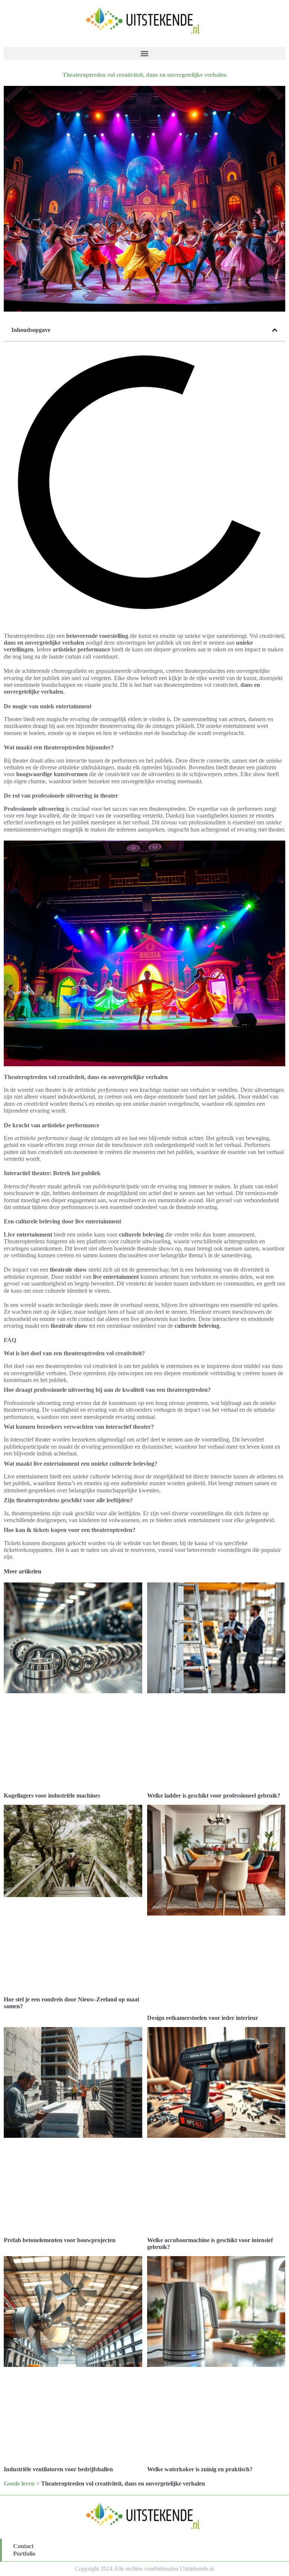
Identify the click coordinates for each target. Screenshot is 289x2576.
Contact (23, 2546)
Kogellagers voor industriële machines (52, 1796)
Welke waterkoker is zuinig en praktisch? (200, 2469)
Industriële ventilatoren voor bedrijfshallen (58, 2469)
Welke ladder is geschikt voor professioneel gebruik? (214, 1796)
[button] (144, 53)
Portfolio (24, 2554)
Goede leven (19, 2484)
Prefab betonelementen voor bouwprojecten (60, 2240)
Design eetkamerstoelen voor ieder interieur (203, 2018)
